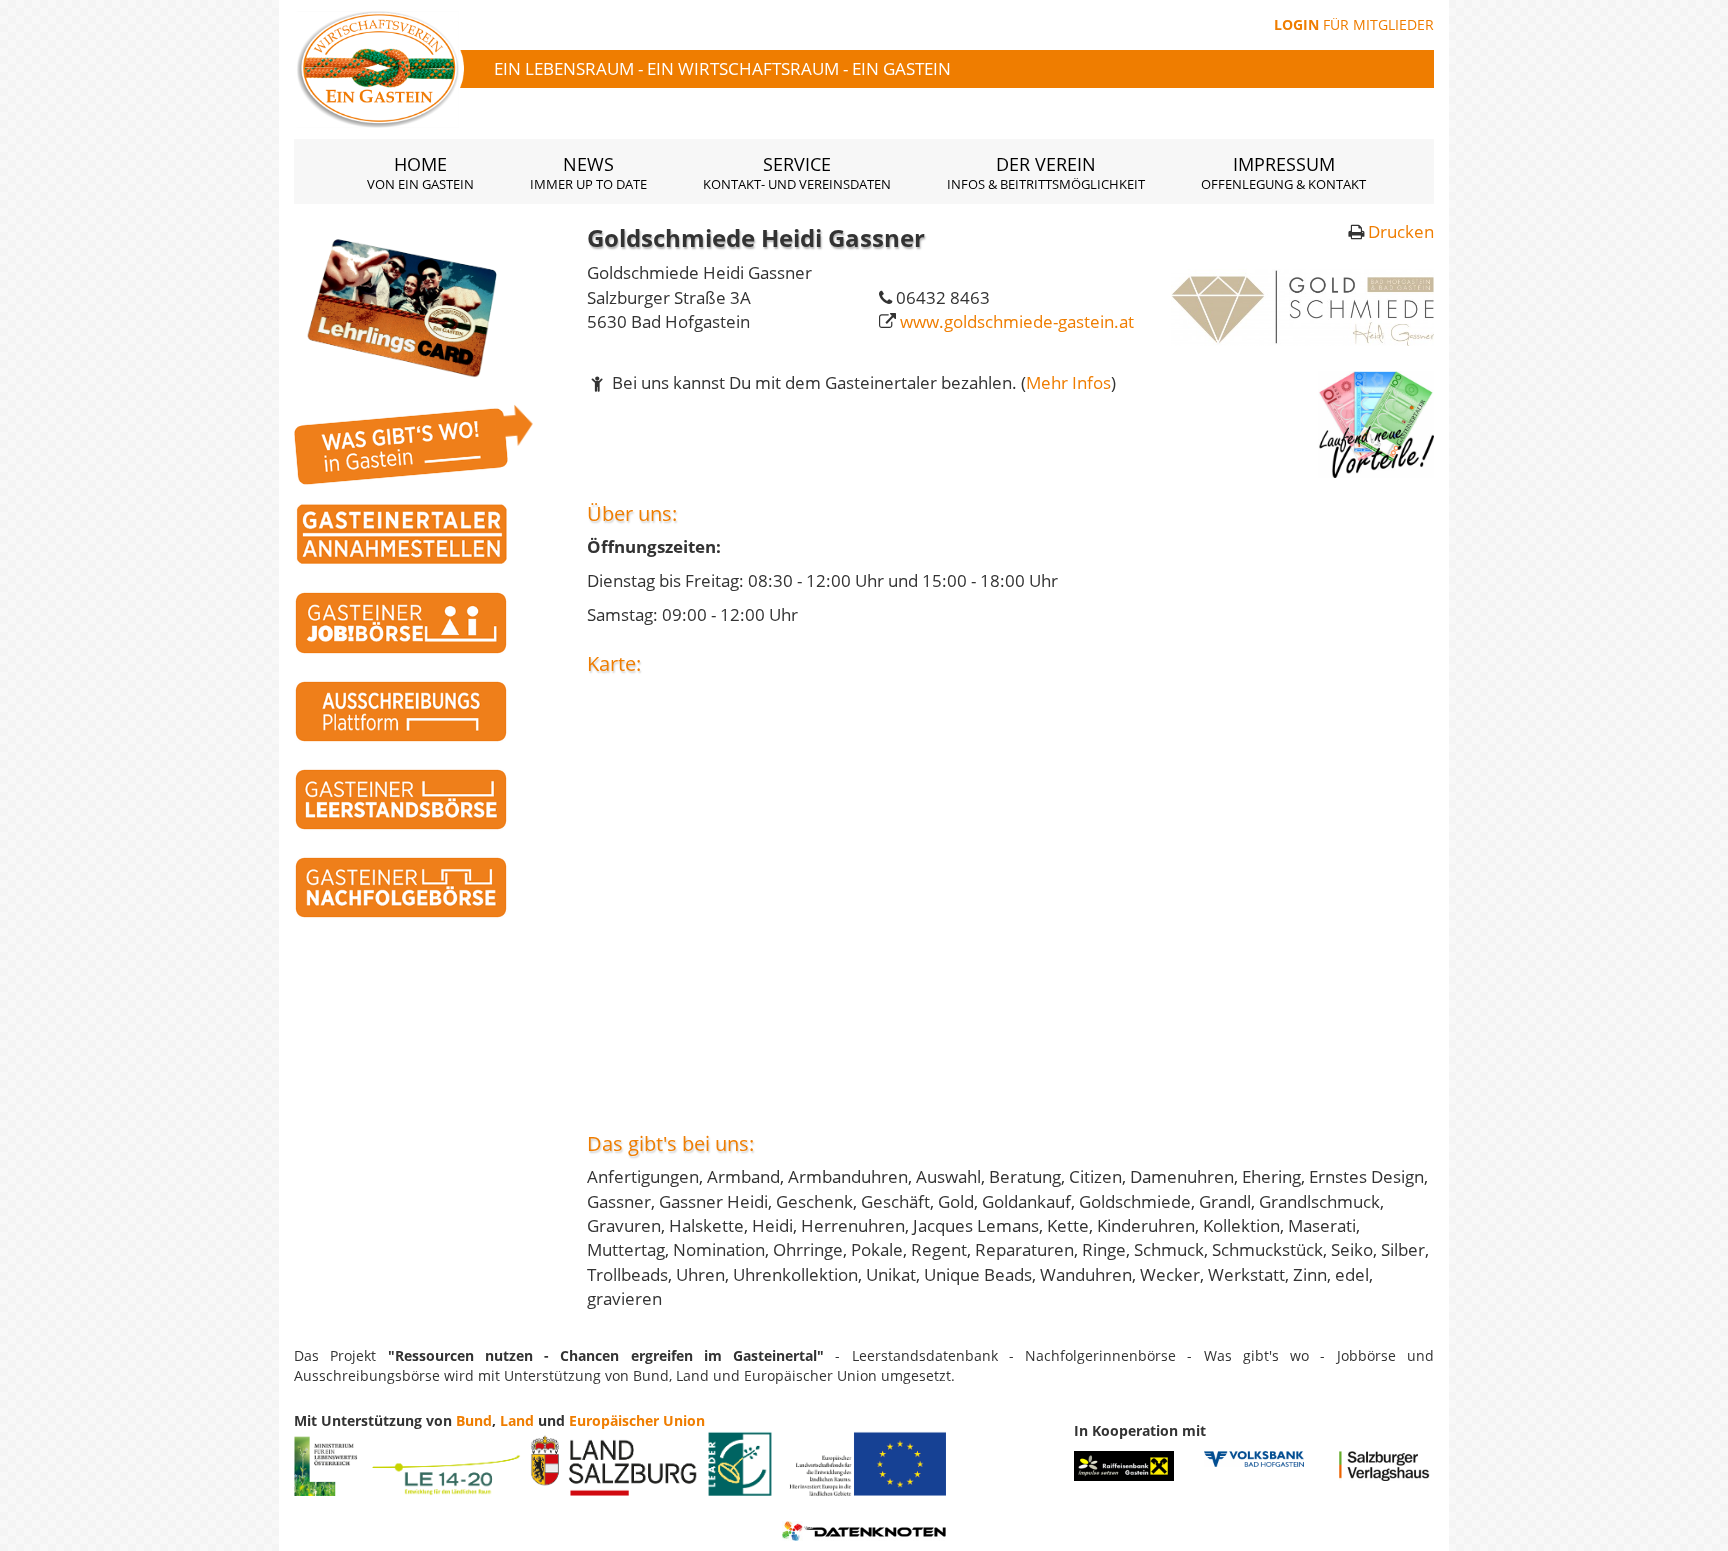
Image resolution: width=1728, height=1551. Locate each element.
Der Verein (1046, 172)
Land (517, 1420)
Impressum (1283, 172)
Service (797, 172)
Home (420, 172)
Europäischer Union (637, 1420)
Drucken (1401, 231)
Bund (474, 1420)
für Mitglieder (1354, 24)
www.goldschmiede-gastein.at (1017, 321)
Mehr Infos (1068, 382)
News (588, 172)
